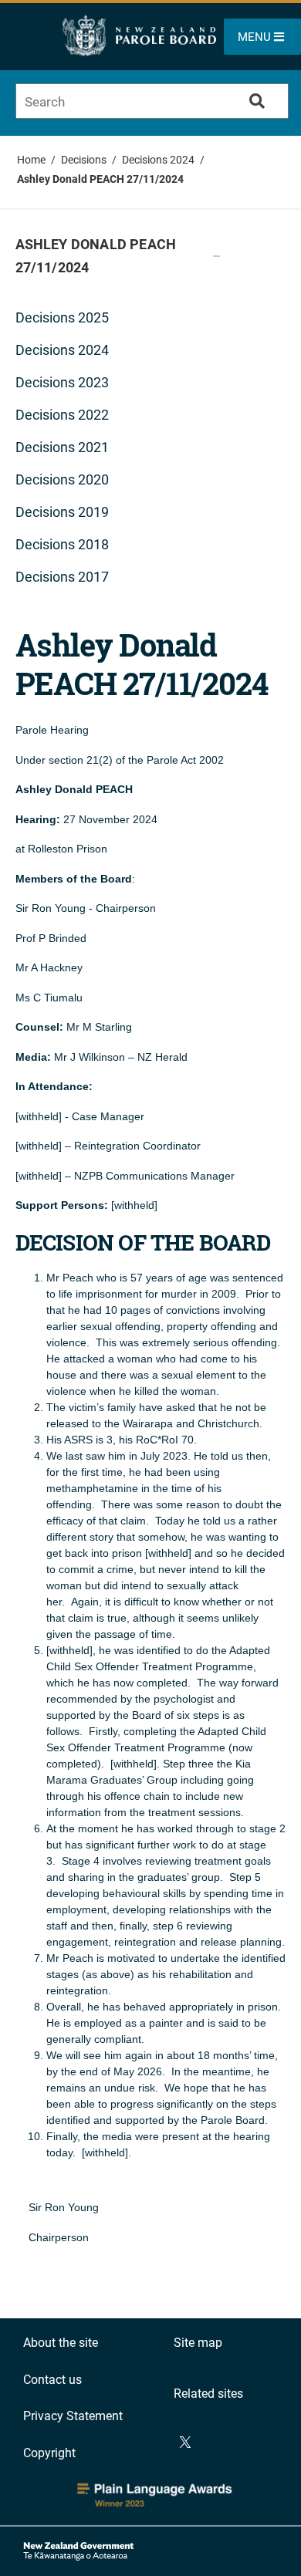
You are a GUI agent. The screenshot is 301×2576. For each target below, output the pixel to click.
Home (31, 160)
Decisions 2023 (62, 382)
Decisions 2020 (62, 479)
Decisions (84, 160)
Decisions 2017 (62, 577)
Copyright (49, 2453)
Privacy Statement (73, 2416)
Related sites (208, 2394)
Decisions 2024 (158, 160)
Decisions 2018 (62, 544)
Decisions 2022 (62, 415)
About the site (61, 2343)
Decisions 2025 (62, 317)
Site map (198, 2343)
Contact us (52, 2380)
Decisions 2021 (62, 447)
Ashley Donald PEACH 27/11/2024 (100, 179)
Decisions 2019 (62, 512)
